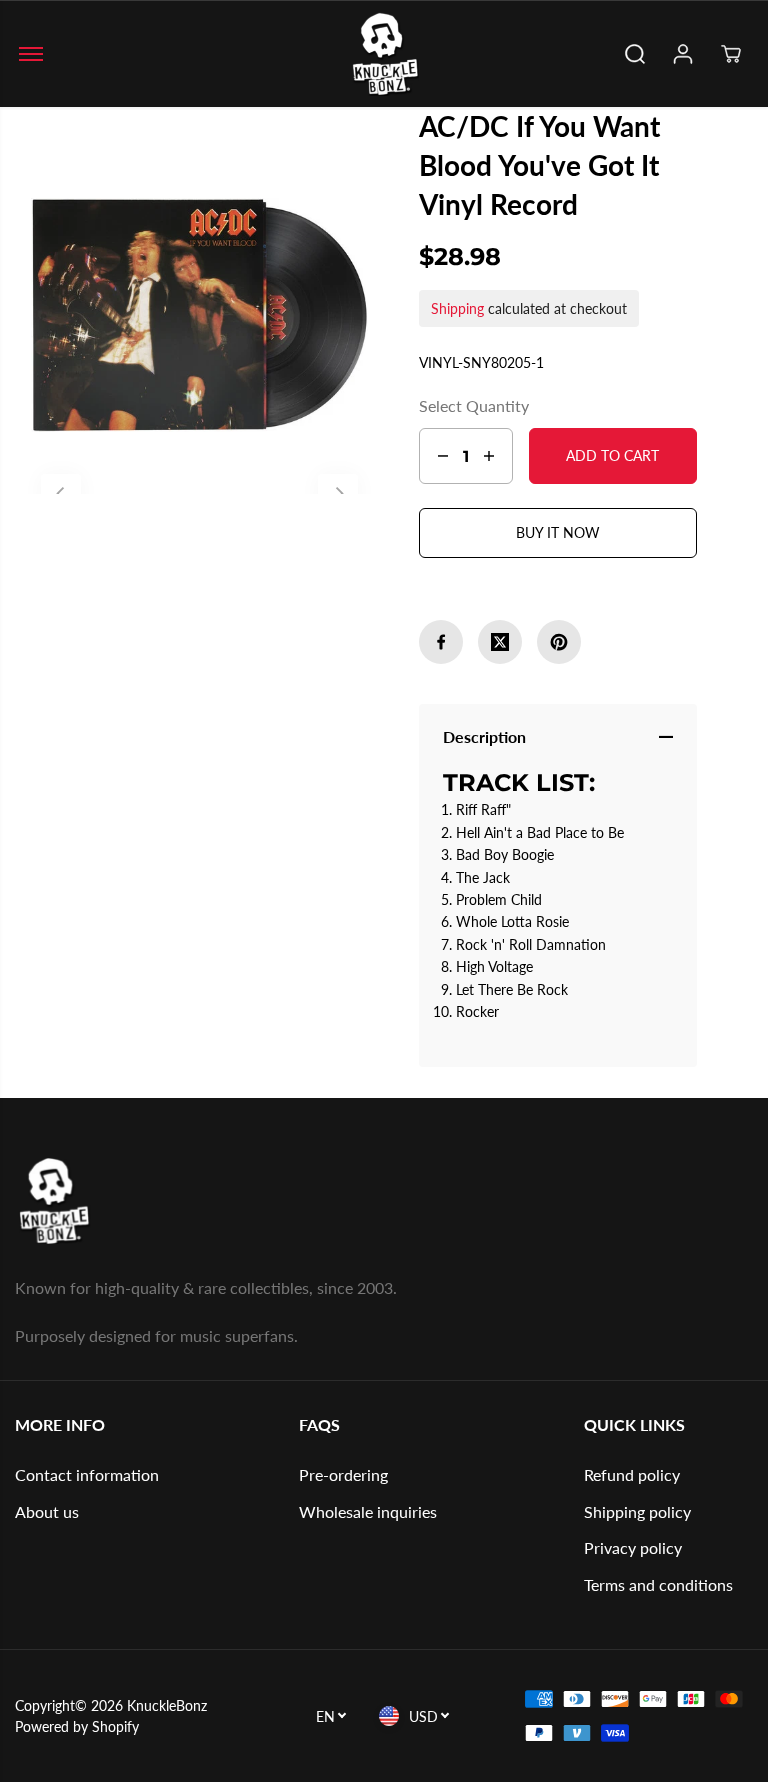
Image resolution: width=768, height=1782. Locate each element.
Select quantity (474, 405)
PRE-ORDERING (343, 1474)
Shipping (457, 308)
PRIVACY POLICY (633, 1547)
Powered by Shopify (77, 1726)
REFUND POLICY (632, 1474)
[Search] (635, 54)
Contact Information (87, 1474)
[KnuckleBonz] (384, 54)
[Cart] (731, 54)
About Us (47, 1511)
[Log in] (683, 54)
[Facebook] (441, 642)
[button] (31, 54)
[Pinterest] (559, 642)
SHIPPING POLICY (637, 1511)
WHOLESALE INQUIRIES (368, 1511)
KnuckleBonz (167, 1705)
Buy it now (558, 532)
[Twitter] (500, 642)
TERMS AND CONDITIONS (658, 1584)
